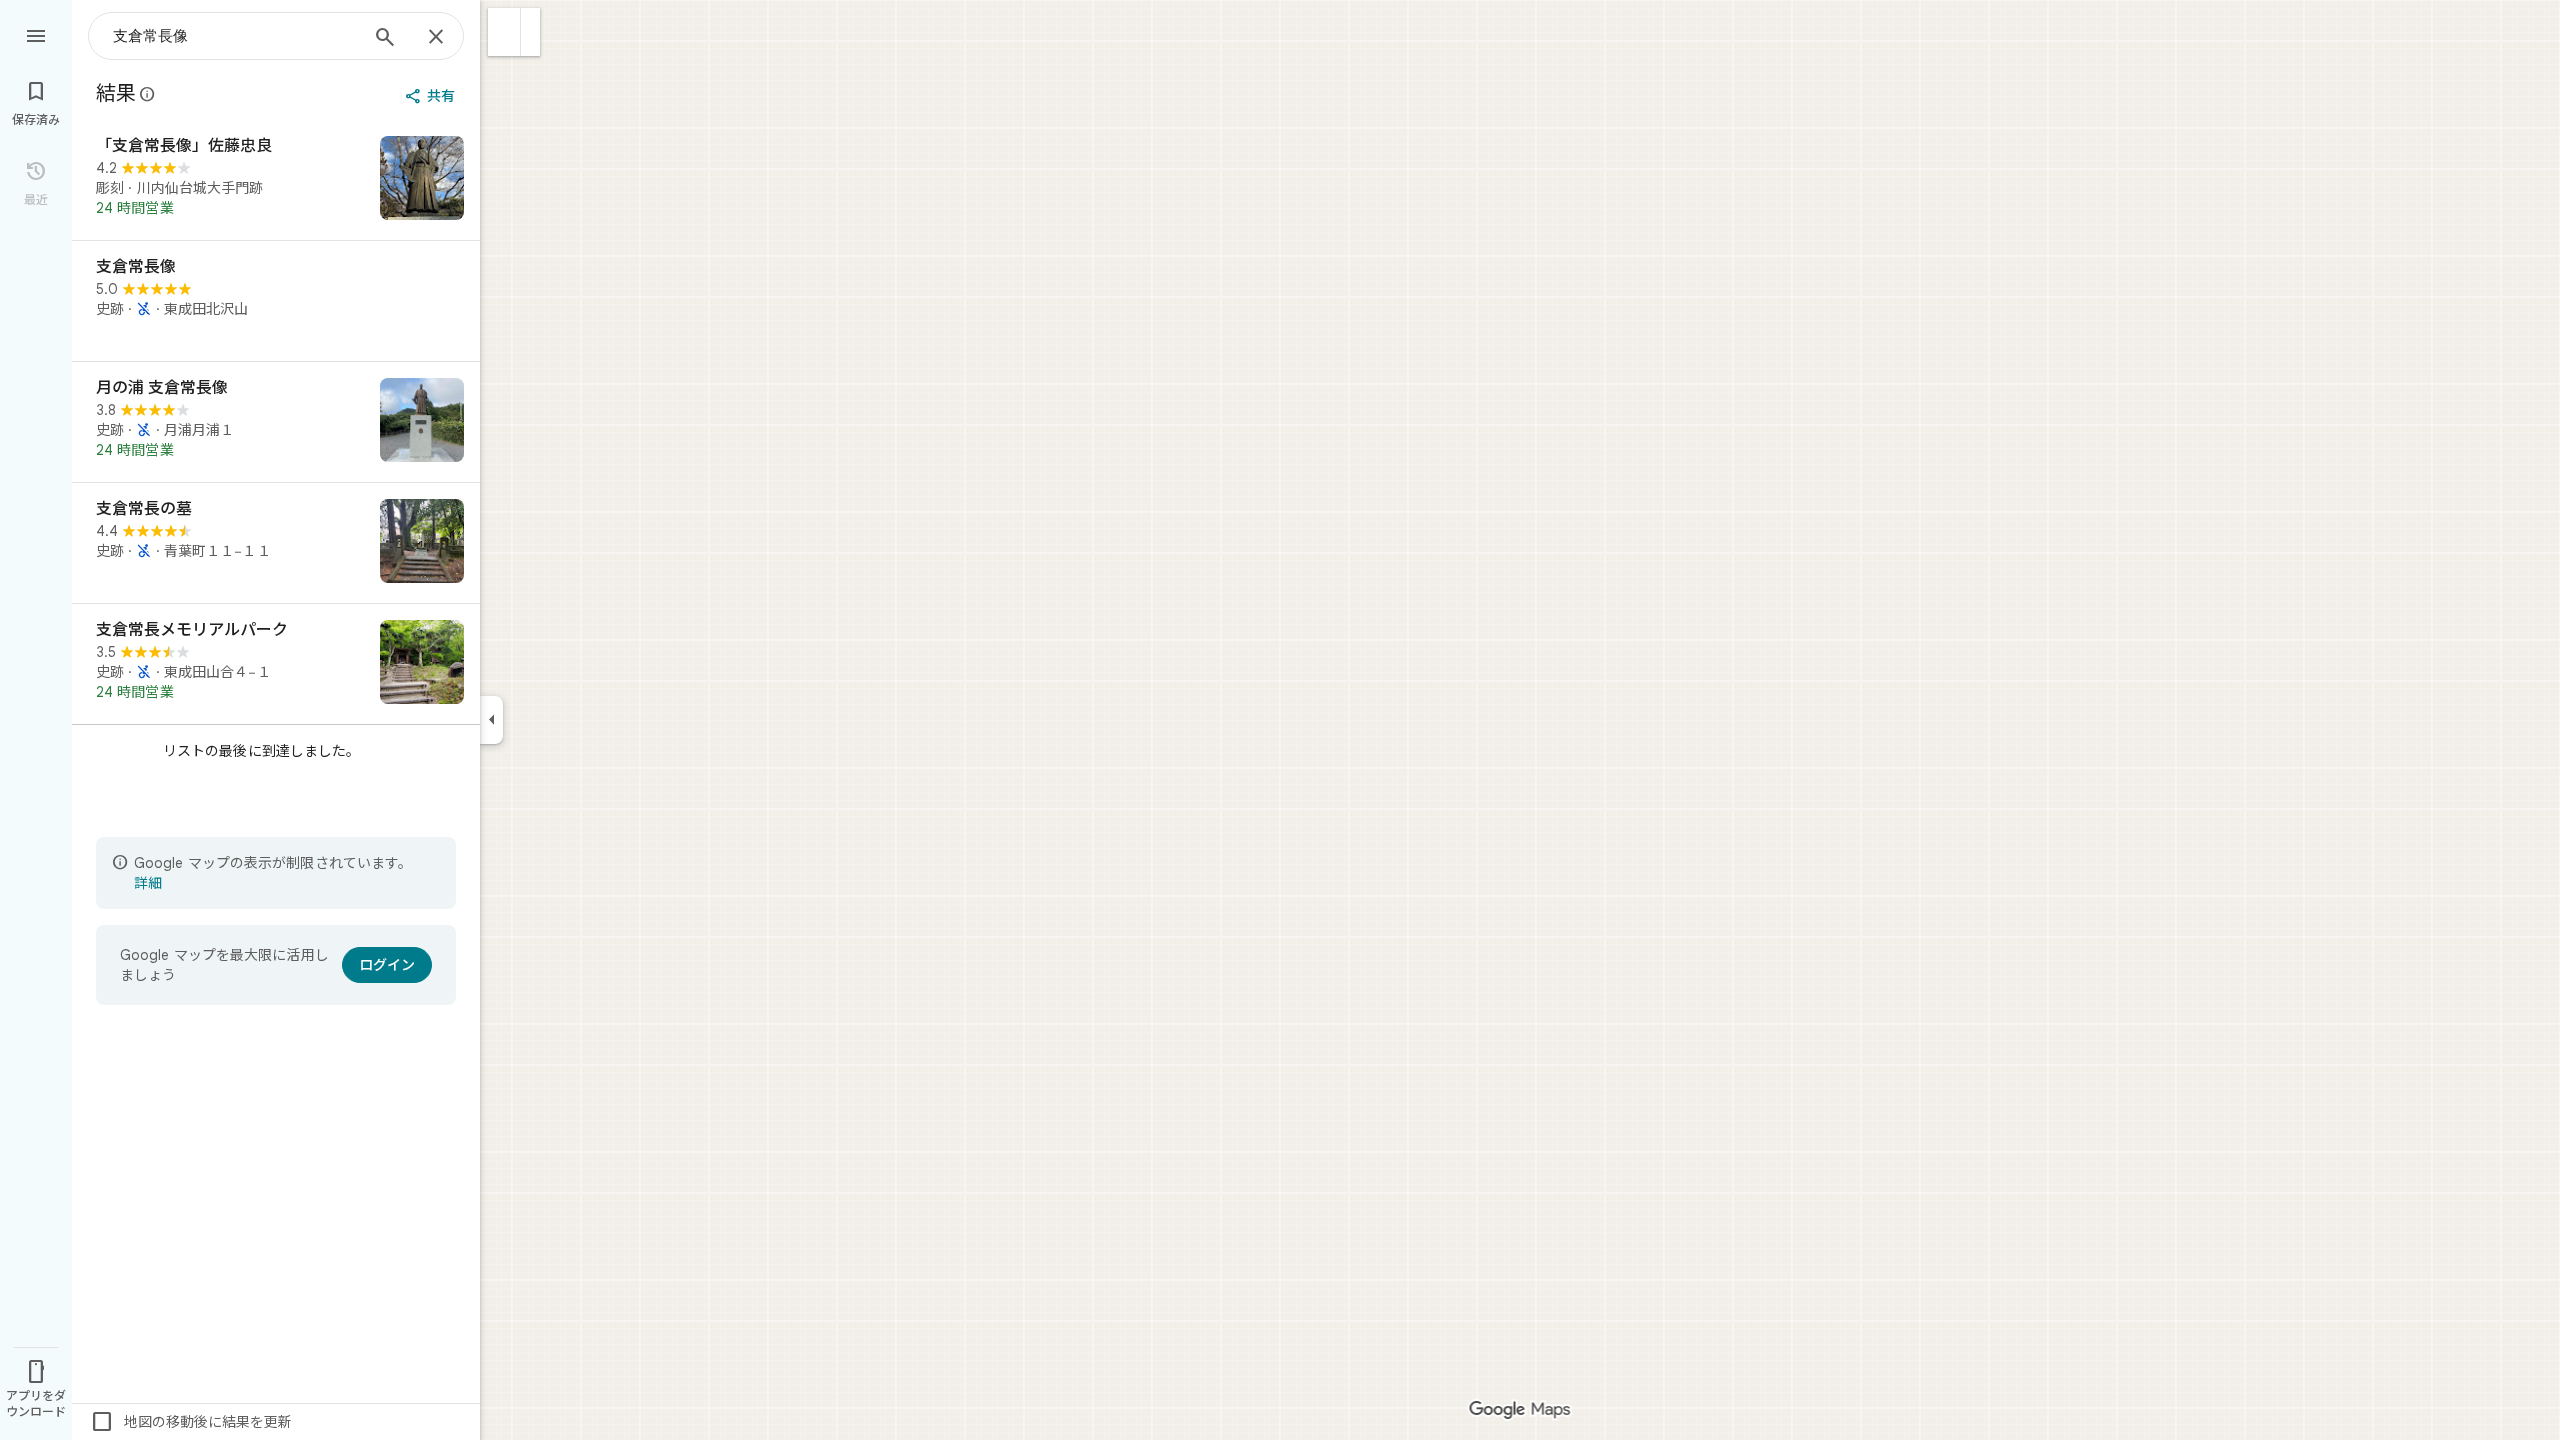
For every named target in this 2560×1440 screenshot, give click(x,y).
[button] (504, 32)
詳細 (148, 883)
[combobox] (235, 36)
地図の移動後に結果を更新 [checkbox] (191, 1422)
